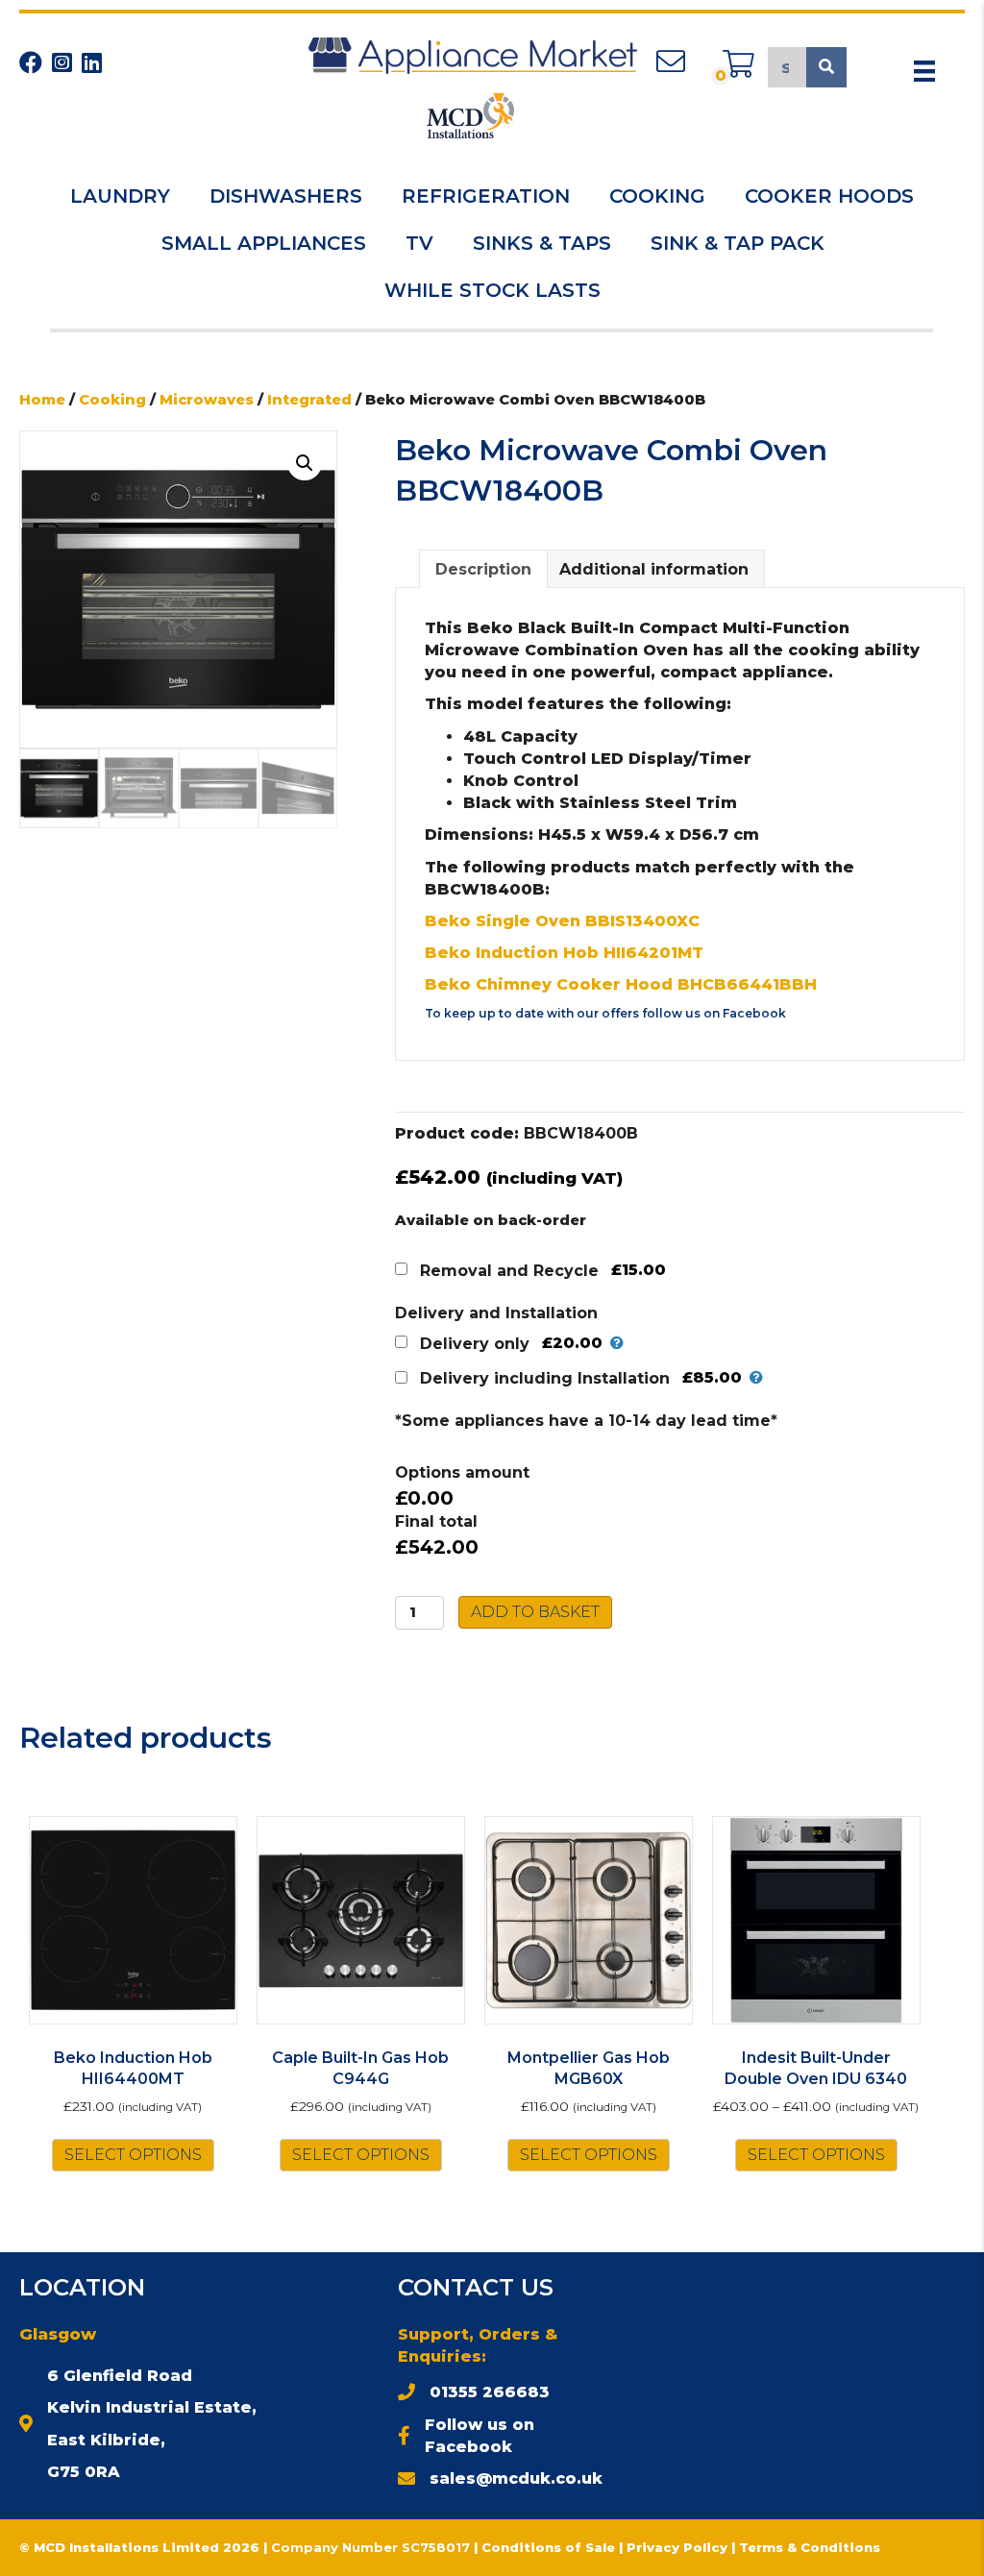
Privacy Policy (679, 2547)
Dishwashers (286, 196)
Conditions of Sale (548, 2547)
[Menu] (924, 71)
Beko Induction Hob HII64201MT (564, 953)
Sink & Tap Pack (738, 243)
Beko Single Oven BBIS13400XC (562, 921)
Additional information (654, 569)
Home (42, 400)
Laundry (120, 196)
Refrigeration (486, 196)
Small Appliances (264, 243)
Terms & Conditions (810, 2547)
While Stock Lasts (492, 290)
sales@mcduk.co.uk (516, 2478)
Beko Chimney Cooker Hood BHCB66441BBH (621, 984)
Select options (133, 2155)
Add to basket (535, 1612)
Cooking (657, 196)
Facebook (754, 1013)
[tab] (483, 569)
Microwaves (207, 400)
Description (483, 569)
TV (419, 243)
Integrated (309, 400)
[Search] (826, 67)
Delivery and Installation (496, 1313)
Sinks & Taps (542, 243)
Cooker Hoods (829, 196)
